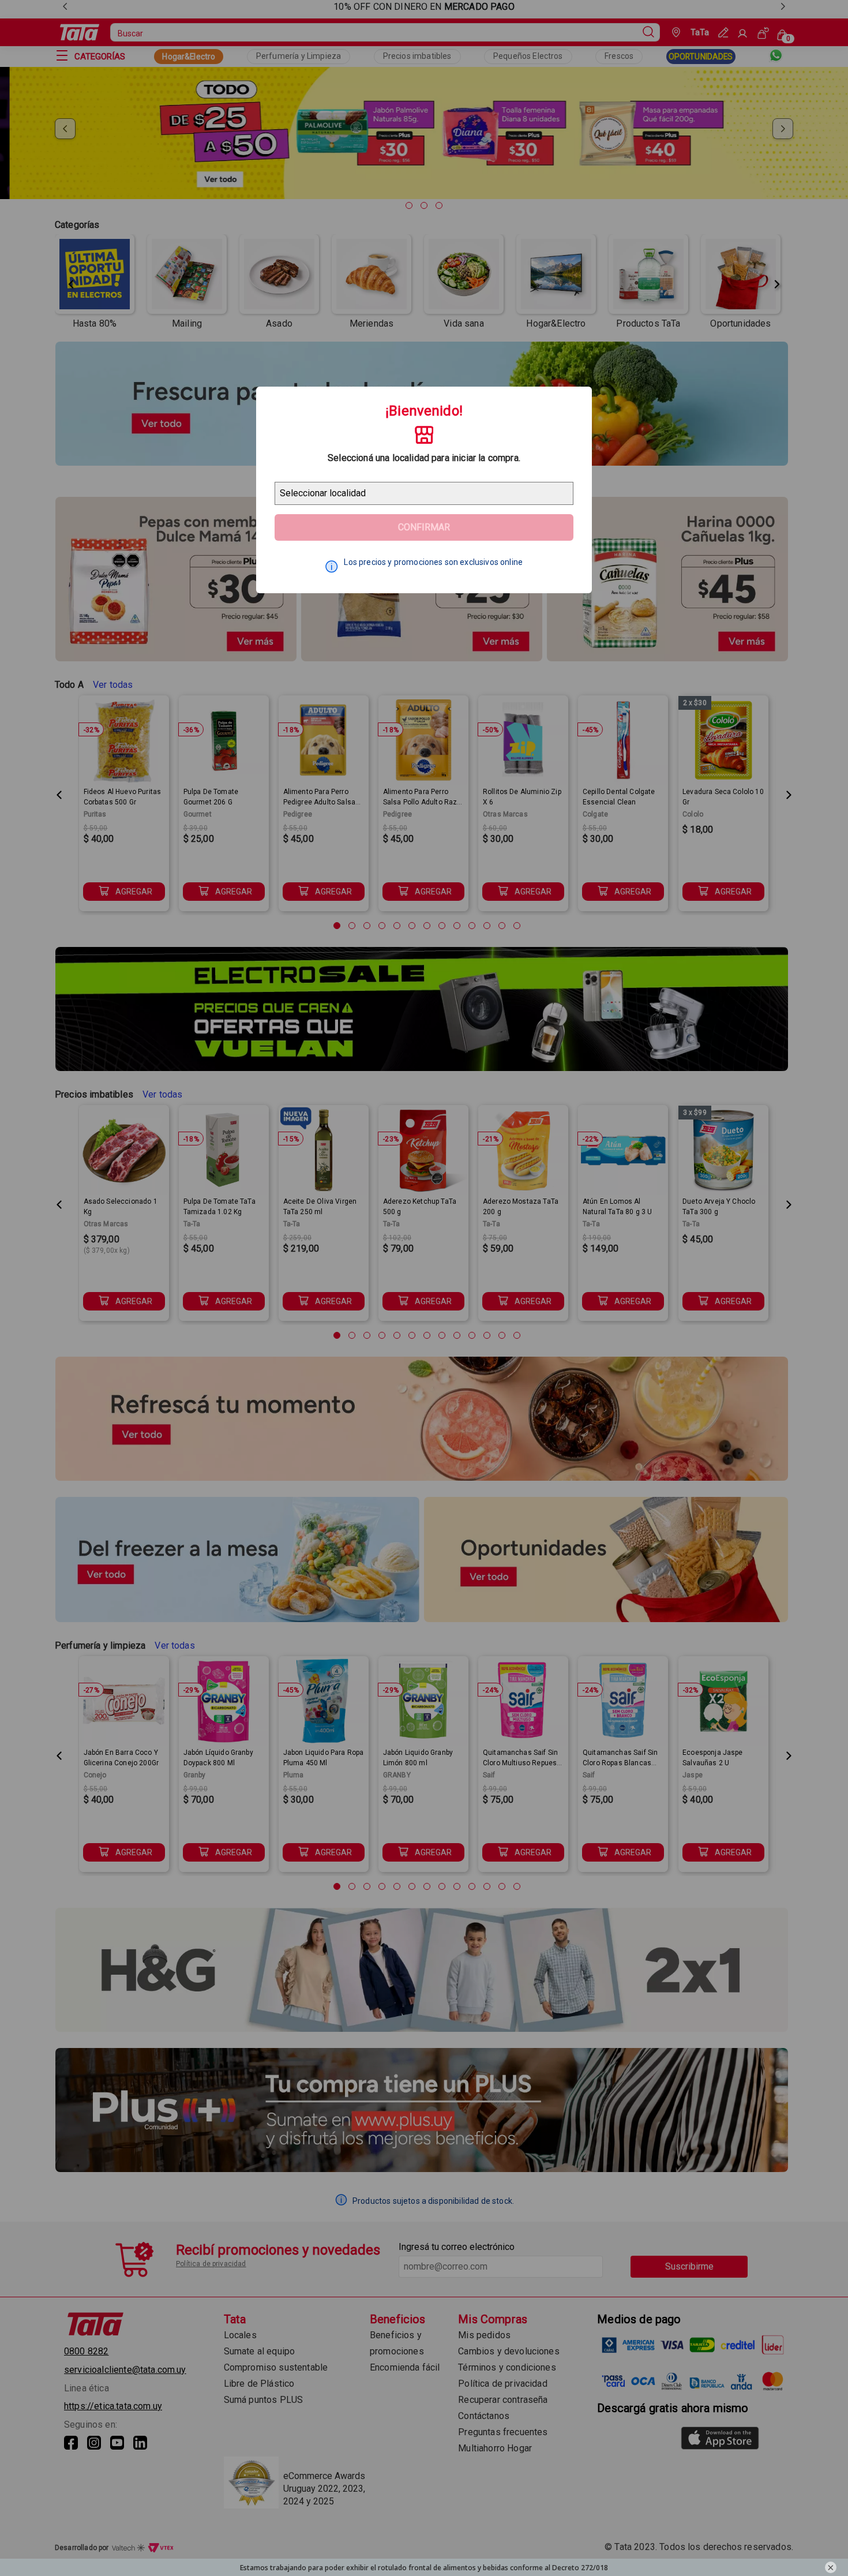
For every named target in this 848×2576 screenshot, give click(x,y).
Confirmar (424, 527)
